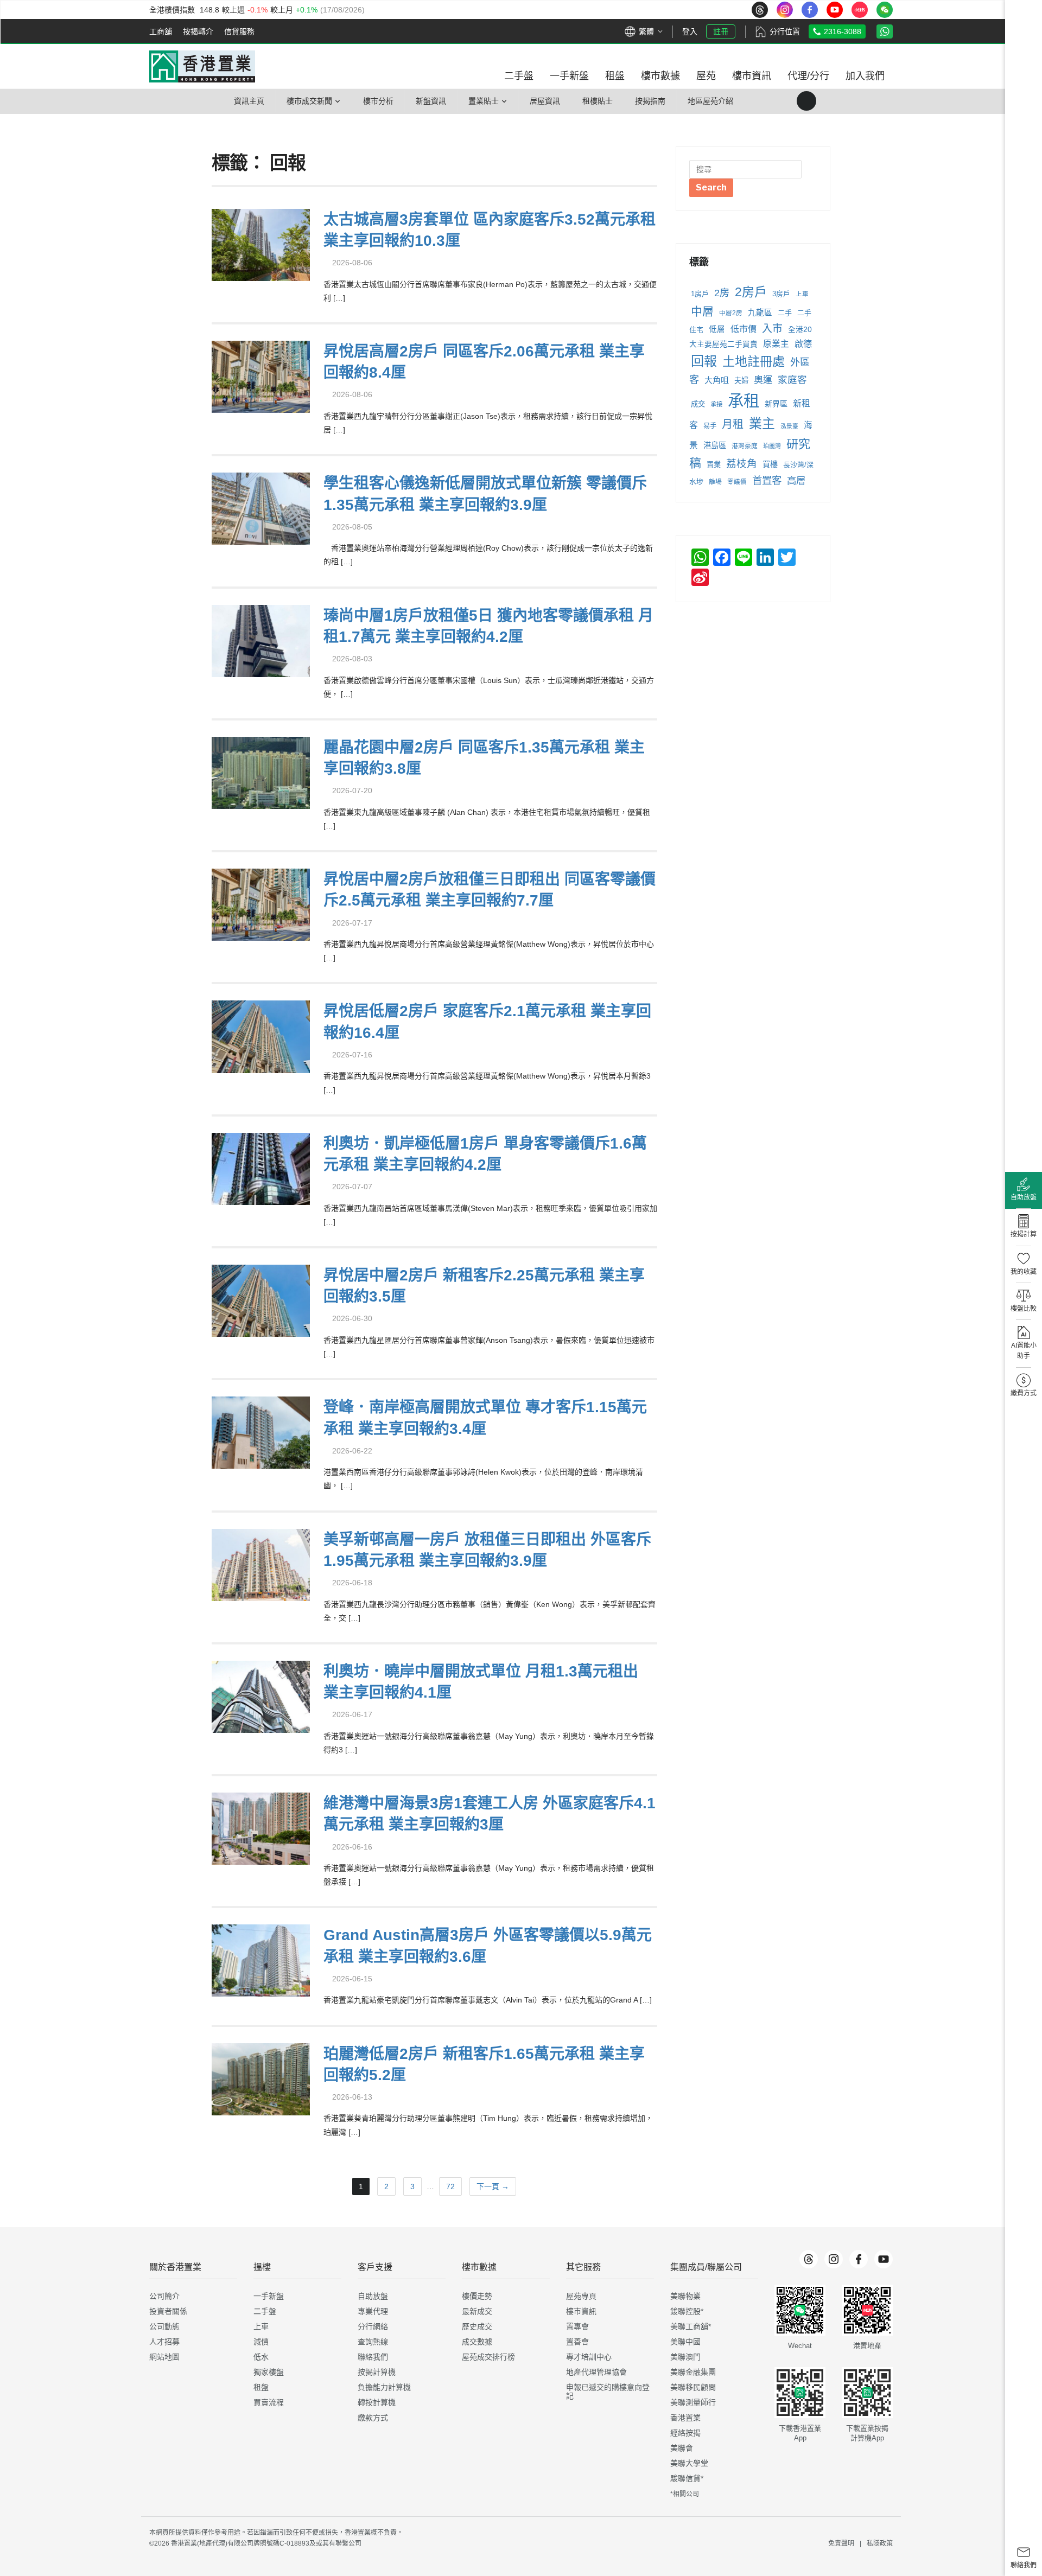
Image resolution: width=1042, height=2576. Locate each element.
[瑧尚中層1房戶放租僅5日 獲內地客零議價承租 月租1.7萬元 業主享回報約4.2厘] (261, 639)
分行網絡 (373, 2326)
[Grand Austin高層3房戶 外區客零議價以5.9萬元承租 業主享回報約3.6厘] (261, 1959)
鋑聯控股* (687, 2311)
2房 (722, 293)
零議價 (737, 482)
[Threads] (809, 2259)
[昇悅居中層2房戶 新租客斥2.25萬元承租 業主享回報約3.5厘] (261, 1299)
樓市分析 (378, 101)
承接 (716, 404)
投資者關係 (168, 2311)
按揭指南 (650, 101)
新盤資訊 (431, 101)
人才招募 (164, 2342)
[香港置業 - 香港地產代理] (202, 66)
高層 (796, 481)
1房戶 (700, 294)
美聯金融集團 (693, 2372)
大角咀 (717, 380)
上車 (802, 294)
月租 (733, 424)
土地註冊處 (754, 361)
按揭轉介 (198, 31)
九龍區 (760, 313)
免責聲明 (841, 2543)
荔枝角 (742, 464)
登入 (690, 31)
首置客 (767, 480)
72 (450, 2186)
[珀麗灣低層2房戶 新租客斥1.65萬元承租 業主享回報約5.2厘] (261, 2078)
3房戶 (781, 294)
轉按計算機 (377, 2402)
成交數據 (477, 2342)
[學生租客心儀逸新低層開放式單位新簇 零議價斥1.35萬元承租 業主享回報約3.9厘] (261, 508)
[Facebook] (859, 2259)
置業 (714, 465)
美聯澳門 (685, 2357)
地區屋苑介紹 (710, 101)
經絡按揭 (685, 2433)
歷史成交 (477, 2326)
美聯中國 (685, 2342)
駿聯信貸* (687, 2478)
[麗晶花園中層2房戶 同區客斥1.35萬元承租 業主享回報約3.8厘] (261, 771)
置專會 (577, 2326)
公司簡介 (164, 2296)
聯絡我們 (373, 2357)
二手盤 (265, 2311)
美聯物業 (685, 2296)
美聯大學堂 (689, 2463)
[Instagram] (834, 2259)
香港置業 (685, 2418)
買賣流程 (269, 2402)
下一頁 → (493, 2186)
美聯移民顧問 (693, 2387)
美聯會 (682, 2448)
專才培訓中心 (589, 2357)
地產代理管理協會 (596, 2372)
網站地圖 (164, 2357)
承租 (744, 401)
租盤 (261, 2387)
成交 (698, 404)
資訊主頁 (249, 101)
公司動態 (164, 2326)
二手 (785, 313)
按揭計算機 (377, 2372)
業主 (762, 423)
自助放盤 (373, 2296)
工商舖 (161, 31)
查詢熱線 (373, 2342)
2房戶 (751, 292)
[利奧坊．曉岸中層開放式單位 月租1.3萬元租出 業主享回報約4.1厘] (261, 1695)
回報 (704, 361)
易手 (710, 426)
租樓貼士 (598, 101)
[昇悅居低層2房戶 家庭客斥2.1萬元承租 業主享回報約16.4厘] (261, 1035)
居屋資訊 (545, 101)
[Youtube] (884, 2259)
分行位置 (785, 31)
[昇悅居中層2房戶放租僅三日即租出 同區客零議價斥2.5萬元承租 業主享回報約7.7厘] (261, 904)
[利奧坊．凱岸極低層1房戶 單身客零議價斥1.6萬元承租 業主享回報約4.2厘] (261, 1167)
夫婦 (741, 381)
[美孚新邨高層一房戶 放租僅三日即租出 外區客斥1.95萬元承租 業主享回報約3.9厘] (261, 1563)
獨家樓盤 (269, 2372)
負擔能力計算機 (384, 2387)
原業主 (776, 344)
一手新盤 (269, 2296)
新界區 (776, 404)
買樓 (770, 464)
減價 (261, 2342)
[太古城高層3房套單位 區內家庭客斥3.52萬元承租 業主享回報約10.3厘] (261, 243)
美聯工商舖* (691, 2326)
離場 (715, 482)
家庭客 (792, 380)
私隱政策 (880, 2543)
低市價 (744, 329)
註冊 (721, 31)
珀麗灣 (772, 446)
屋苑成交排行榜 (488, 2357)
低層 (717, 329)
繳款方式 (373, 2418)
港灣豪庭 (745, 446)
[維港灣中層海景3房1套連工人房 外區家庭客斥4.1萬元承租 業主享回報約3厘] (261, 1828)
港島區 (715, 445)
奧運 (763, 380)
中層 (702, 311)
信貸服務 (239, 31)
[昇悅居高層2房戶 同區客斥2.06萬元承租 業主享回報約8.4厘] (261, 376)
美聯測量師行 (693, 2402)
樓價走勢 (477, 2296)
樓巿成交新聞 (309, 101)
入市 (772, 329)
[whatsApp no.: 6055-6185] (885, 31)
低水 (261, 2357)
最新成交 (477, 2311)
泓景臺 (789, 426)
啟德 (803, 343)
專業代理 (373, 2311)
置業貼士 (484, 101)
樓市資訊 (581, 2311)
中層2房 (731, 313)
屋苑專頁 (581, 2296)
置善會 (577, 2342)
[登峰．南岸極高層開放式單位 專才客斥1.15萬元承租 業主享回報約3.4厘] (261, 1432)
